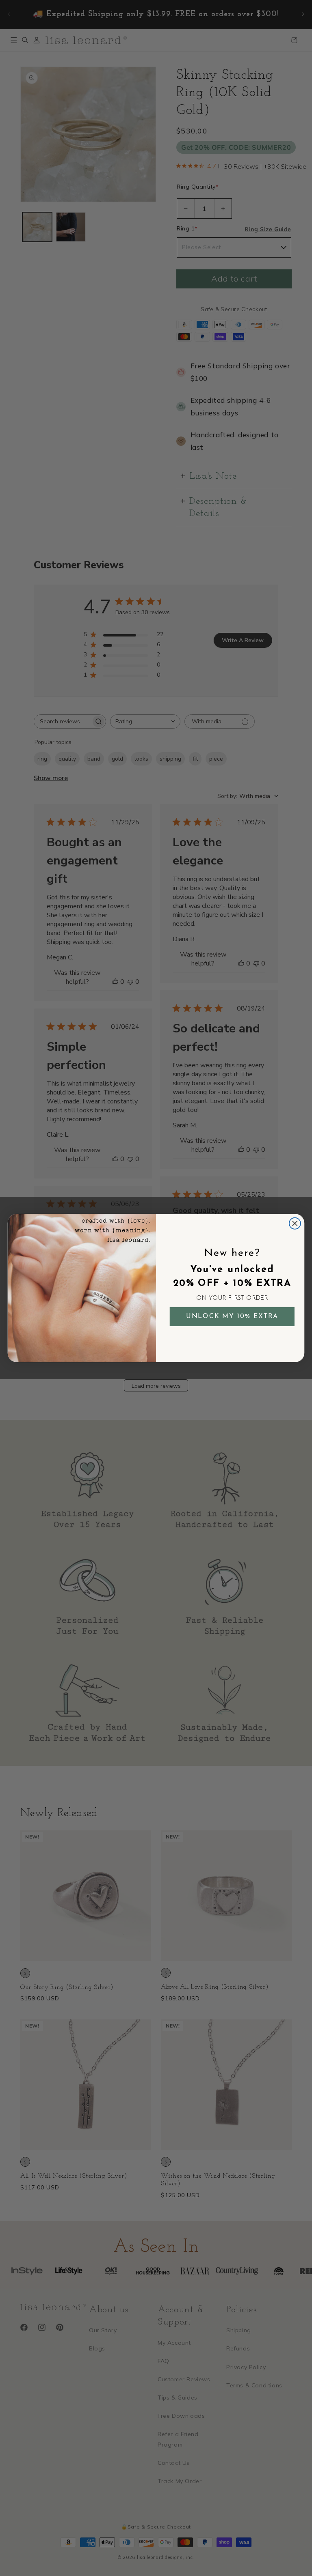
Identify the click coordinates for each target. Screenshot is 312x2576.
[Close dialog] (295, 1223)
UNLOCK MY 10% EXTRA (232, 1316)
